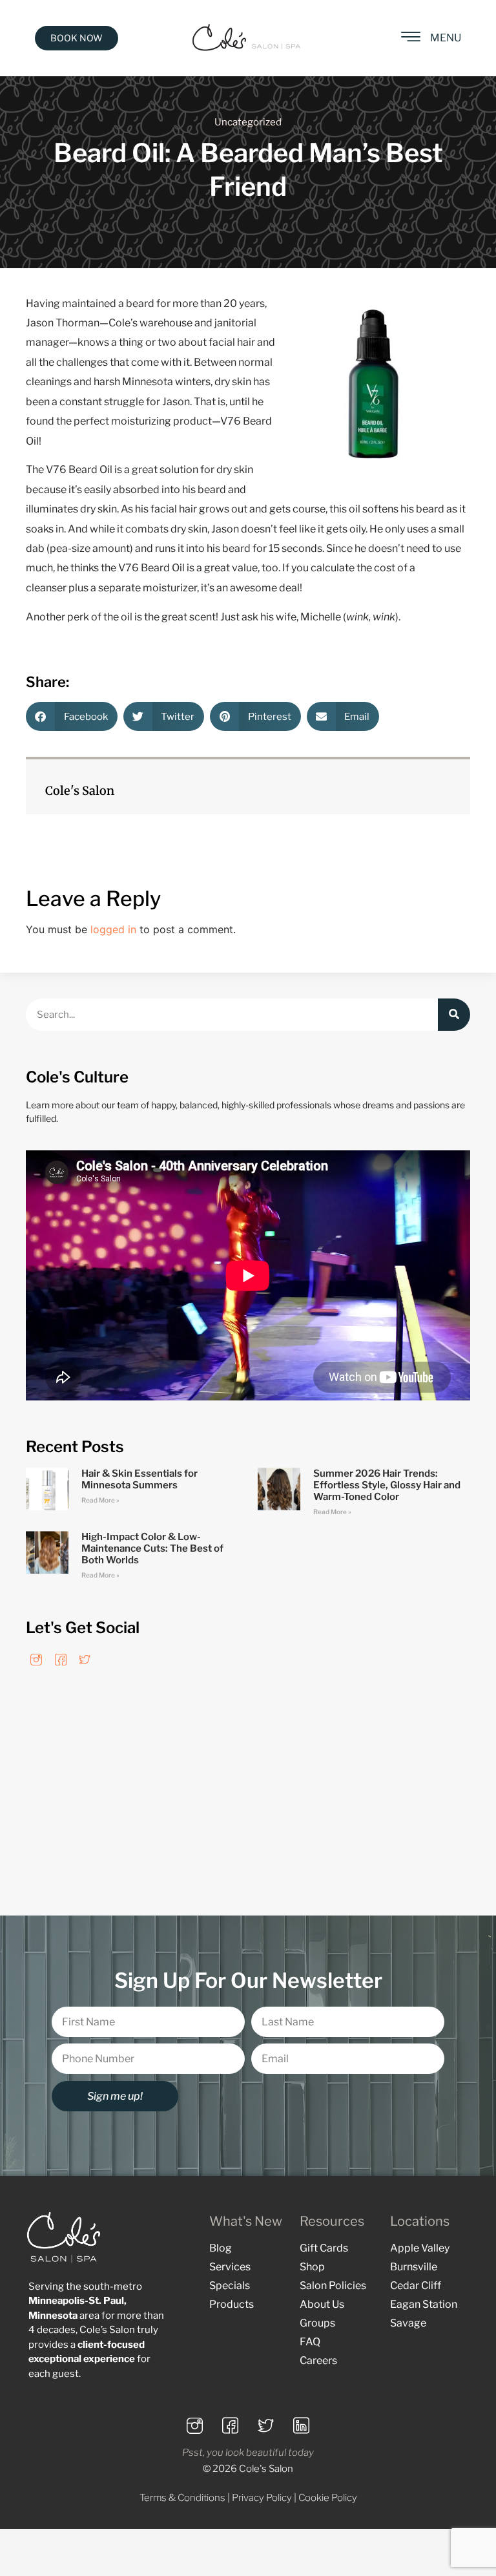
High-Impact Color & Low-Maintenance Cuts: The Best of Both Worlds (152, 1548)
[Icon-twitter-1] (85, 1659)
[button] (72, 716)
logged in (113, 929)
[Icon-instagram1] (36, 1659)
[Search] (454, 1015)
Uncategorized (248, 122)
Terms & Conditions (182, 2498)
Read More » (100, 1500)
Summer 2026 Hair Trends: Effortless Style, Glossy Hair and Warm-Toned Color (387, 1485)
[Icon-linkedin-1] (302, 2425)
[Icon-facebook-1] (60, 1659)
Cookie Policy (328, 2498)
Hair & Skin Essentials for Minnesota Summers (139, 1479)
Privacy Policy (262, 2498)
